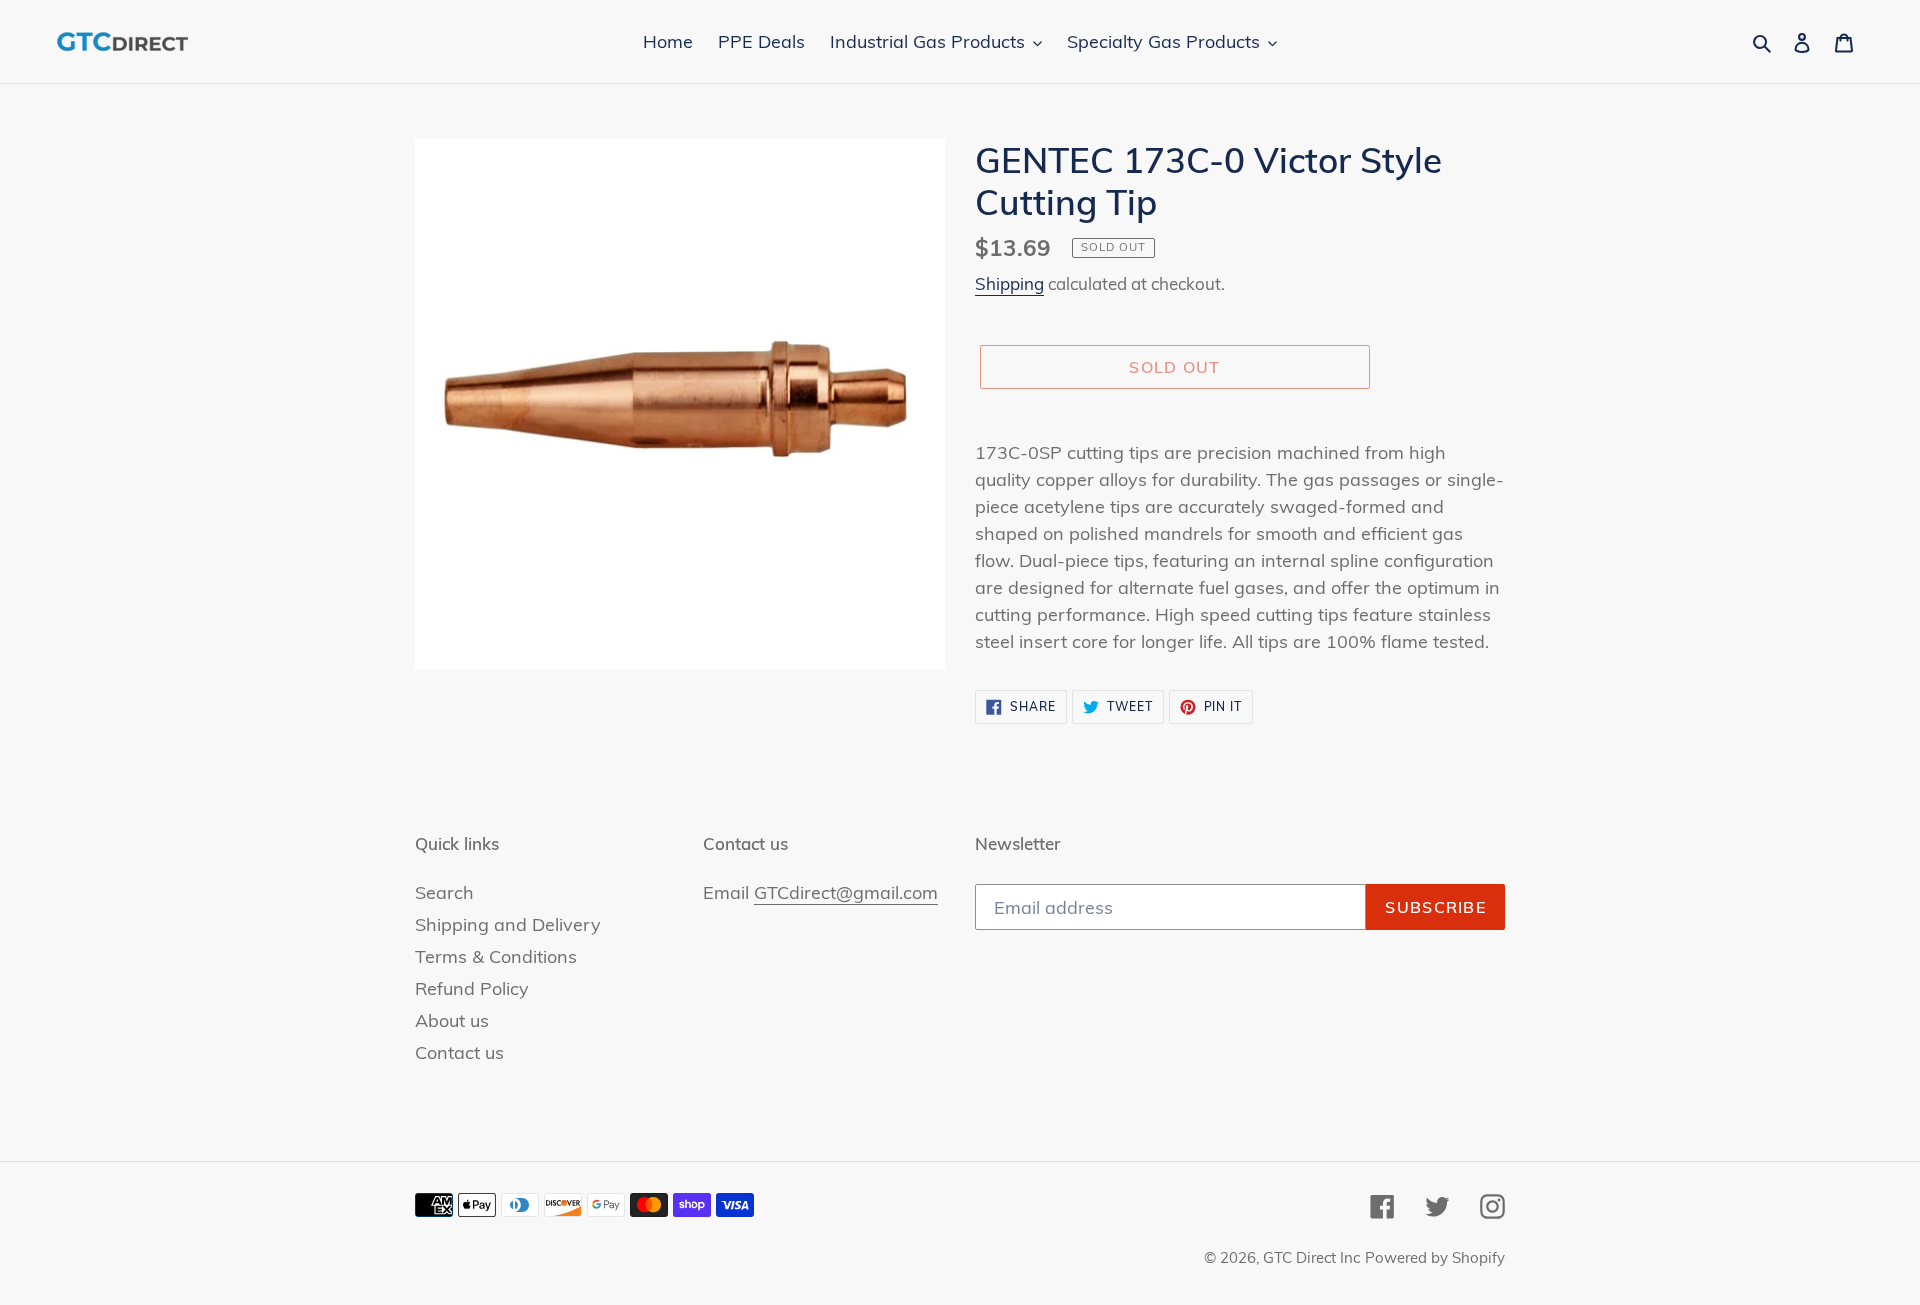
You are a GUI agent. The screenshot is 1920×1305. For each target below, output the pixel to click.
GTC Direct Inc (1311, 1257)
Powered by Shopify (1435, 1257)
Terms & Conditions (496, 956)
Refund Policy (472, 988)
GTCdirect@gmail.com (846, 892)
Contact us (459, 1052)
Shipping (1009, 283)
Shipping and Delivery (508, 924)
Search (444, 892)
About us (452, 1020)
